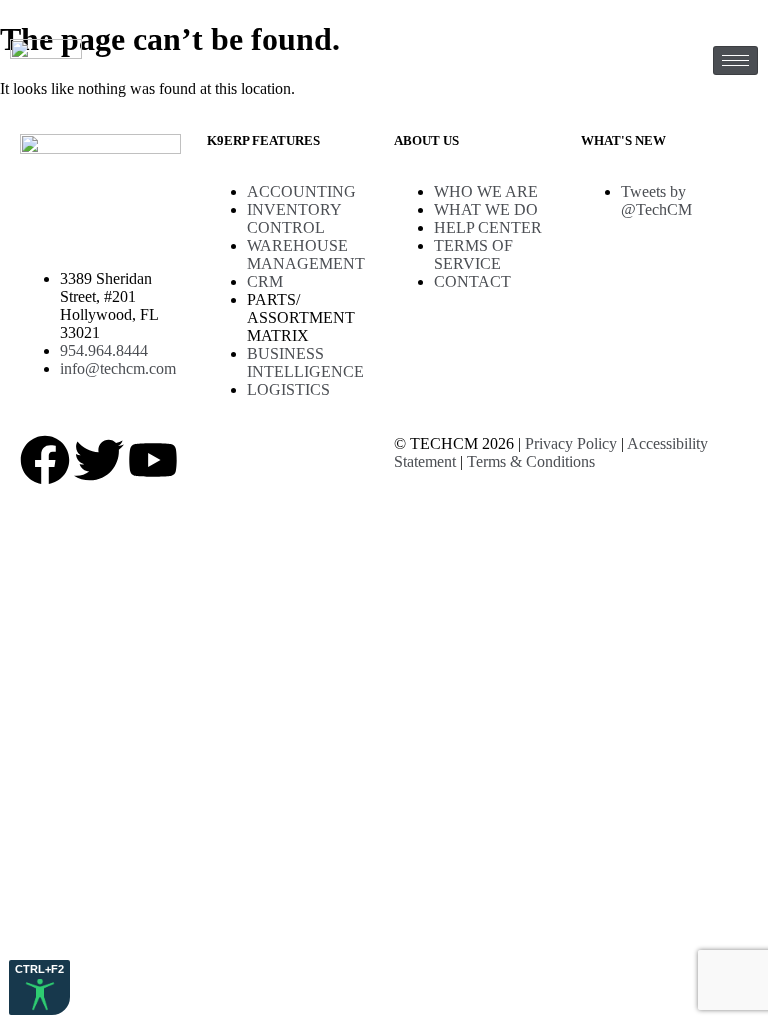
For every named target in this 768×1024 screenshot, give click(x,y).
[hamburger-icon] (735, 60)
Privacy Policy (571, 443)
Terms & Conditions (531, 461)
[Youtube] (153, 460)
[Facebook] (45, 460)
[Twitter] (99, 460)
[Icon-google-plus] (207, 460)
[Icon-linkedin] (261, 460)
